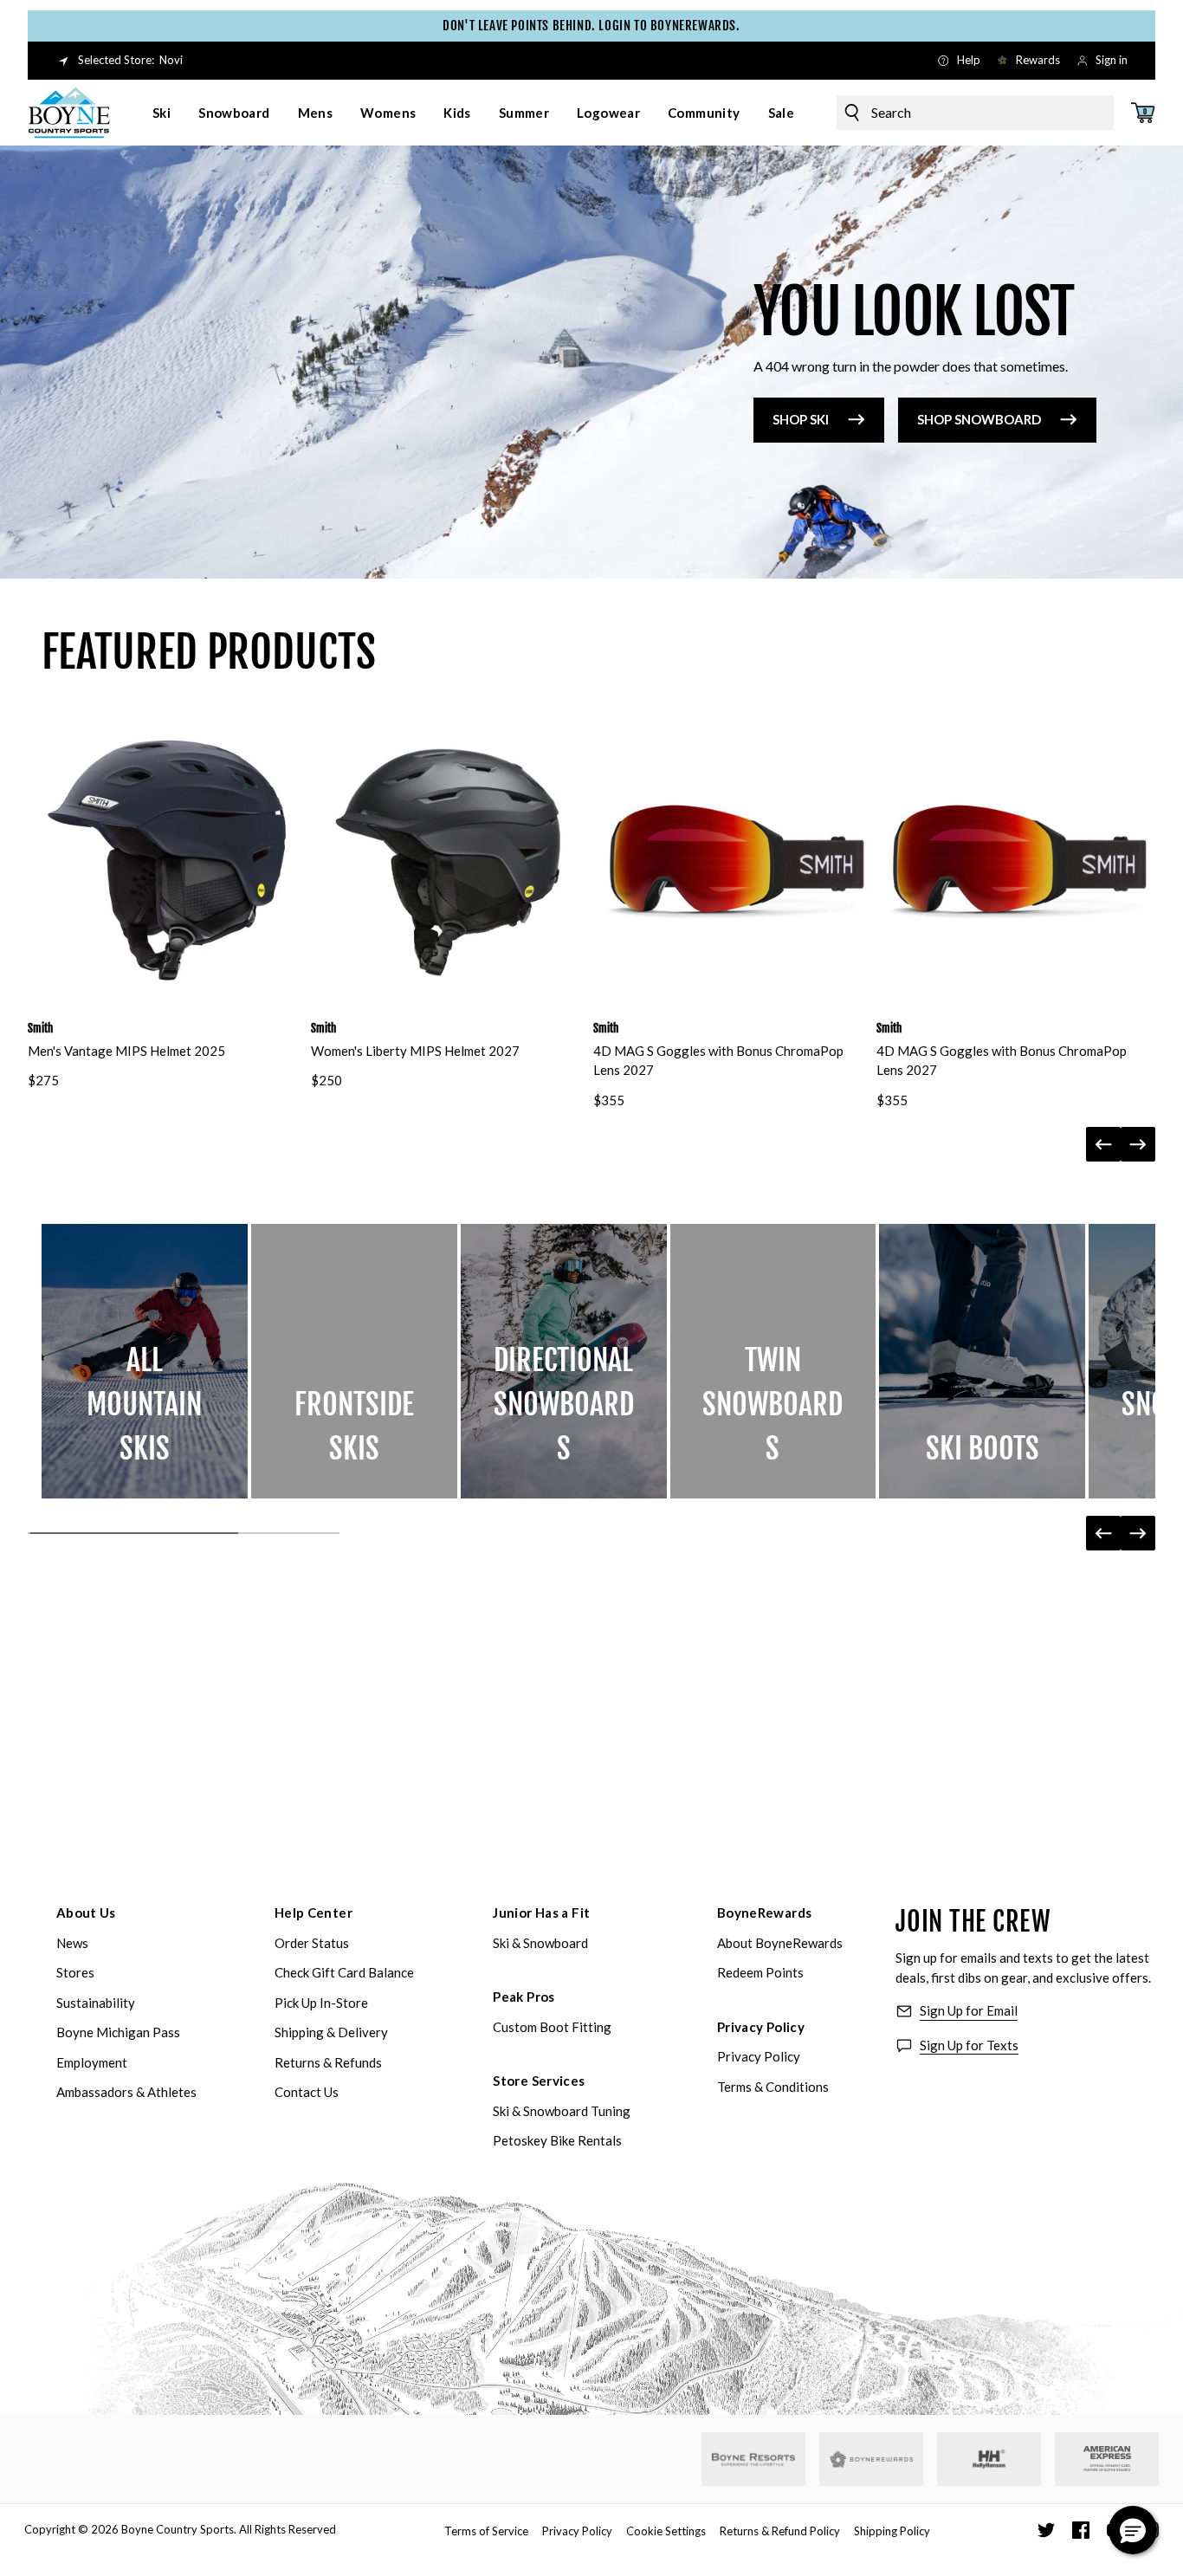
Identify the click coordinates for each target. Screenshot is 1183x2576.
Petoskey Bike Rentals (557, 2140)
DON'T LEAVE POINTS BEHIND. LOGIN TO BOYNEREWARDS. (591, 26)
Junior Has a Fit (541, 1913)
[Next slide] (1138, 1144)
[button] (1133, 2530)
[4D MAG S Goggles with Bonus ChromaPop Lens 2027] (733, 860)
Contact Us (307, 2092)
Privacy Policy (761, 2027)
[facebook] (1081, 2530)
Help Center (314, 1913)
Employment (92, 2062)
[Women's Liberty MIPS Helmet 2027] (451, 860)
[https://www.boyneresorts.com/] (753, 2459)
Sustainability (96, 2003)
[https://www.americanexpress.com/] (1107, 2459)
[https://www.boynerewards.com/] (871, 2459)
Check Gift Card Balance (344, 1972)
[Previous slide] (1103, 1144)
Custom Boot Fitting (552, 2027)
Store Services (539, 2081)
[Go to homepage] (69, 113)
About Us (86, 1913)
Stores (75, 1972)
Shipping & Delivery (331, 2032)
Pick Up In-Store (321, 2003)
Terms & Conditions (773, 2087)
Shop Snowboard (979, 419)
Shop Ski (801, 419)
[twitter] (1046, 2530)
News (72, 1943)
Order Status (312, 1943)
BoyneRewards (765, 1913)
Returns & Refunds (328, 2062)
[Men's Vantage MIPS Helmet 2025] (168, 860)
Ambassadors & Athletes (126, 2092)
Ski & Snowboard (540, 1943)
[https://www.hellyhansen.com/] (989, 2459)
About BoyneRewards (780, 1943)
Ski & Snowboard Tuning (562, 2111)
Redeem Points (760, 1972)
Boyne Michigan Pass (118, 2032)
